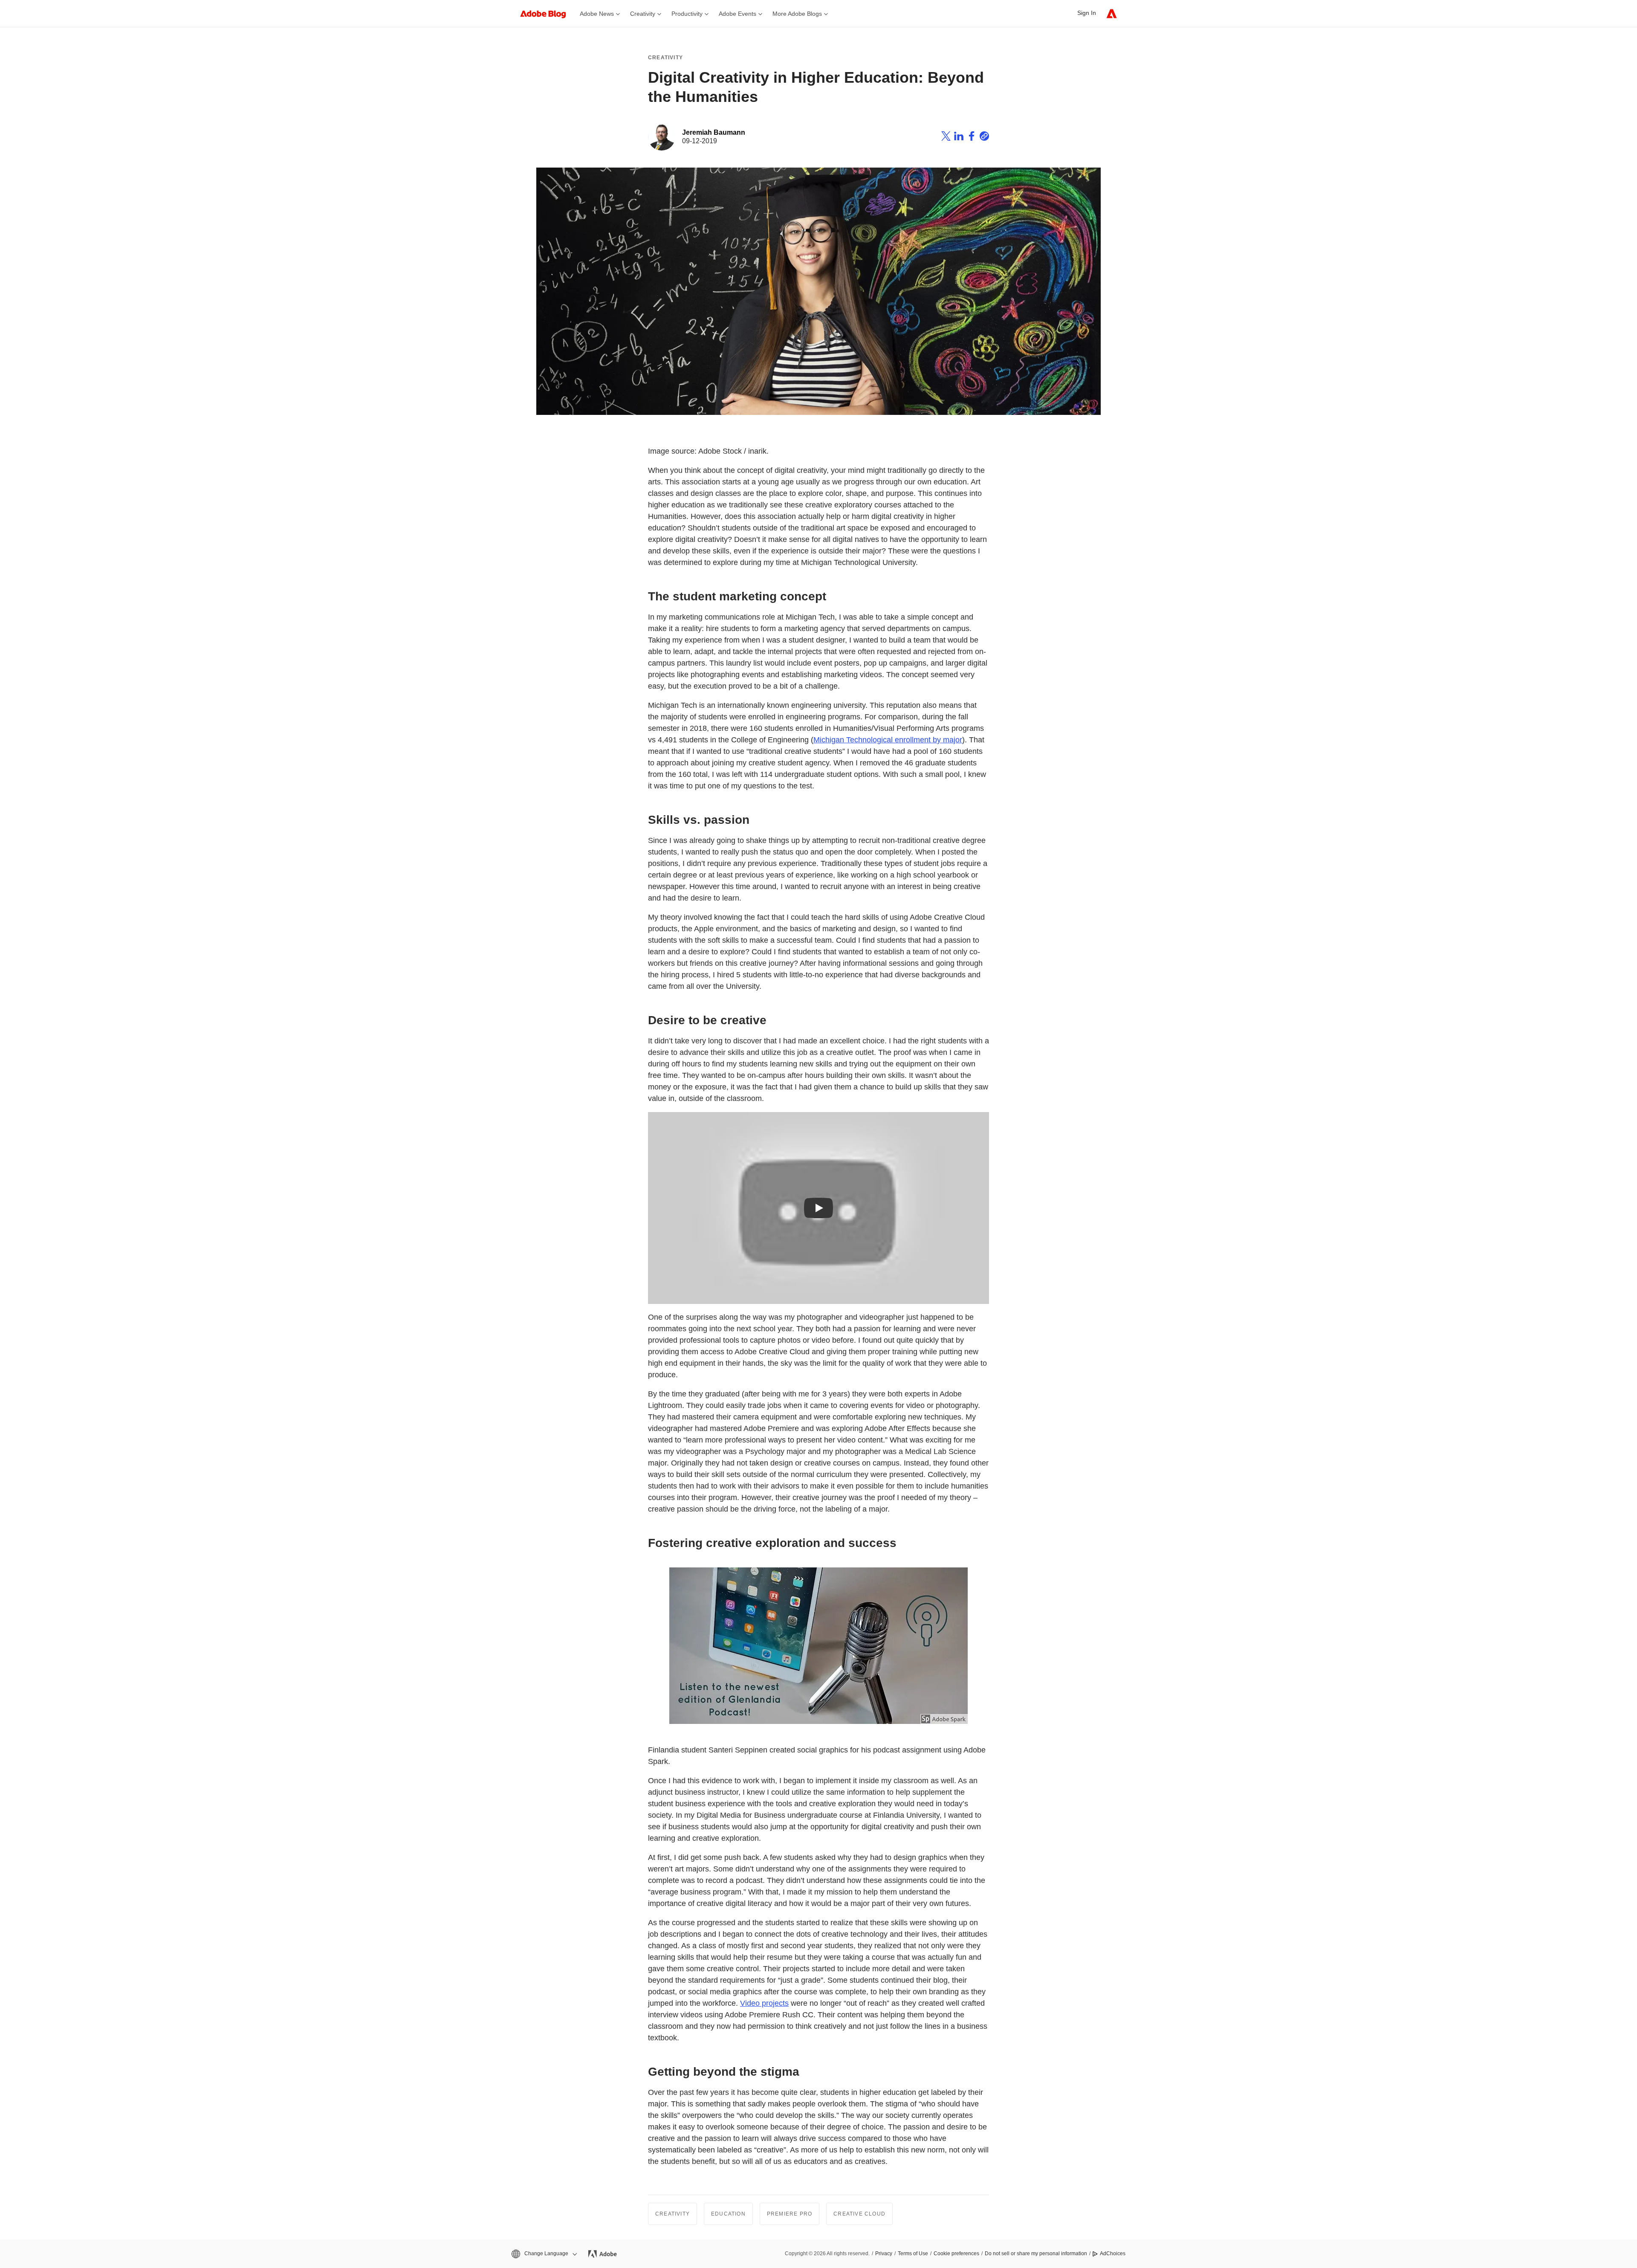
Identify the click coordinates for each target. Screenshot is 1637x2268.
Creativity (665, 58)
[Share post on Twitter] (946, 137)
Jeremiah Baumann (714, 132)
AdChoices (1113, 2254)
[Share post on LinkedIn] (959, 137)
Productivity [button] (687, 14)
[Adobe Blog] (547, 13)
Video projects (764, 2003)
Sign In (1087, 13)
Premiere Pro (790, 2214)
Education (728, 2214)
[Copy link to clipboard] (984, 137)
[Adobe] (1112, 13)
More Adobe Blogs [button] (797, 14)
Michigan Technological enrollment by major (888, 740)
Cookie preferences (956, 2254)
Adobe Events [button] (738, 14)
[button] (544, 2254)
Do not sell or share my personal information (1036, 2254)
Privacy (884, 2254)
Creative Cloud (859, 2214)
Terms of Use (913, 2254)
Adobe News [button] (597, 14)
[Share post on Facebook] (972, 137)
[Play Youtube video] (818, 1208)
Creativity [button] (643, 14)
